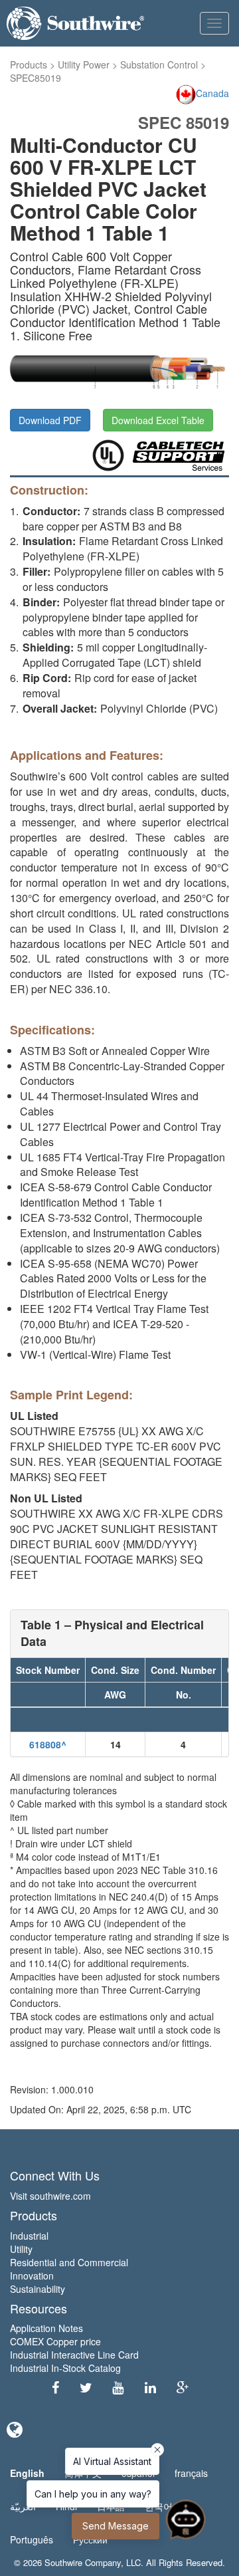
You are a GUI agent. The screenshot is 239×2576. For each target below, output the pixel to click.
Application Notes (46, 2328)
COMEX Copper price (55, 2341)
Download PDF (50, 420)
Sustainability (38, 2289)
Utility (21, 2249)
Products (29, 64)
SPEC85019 (36, 78)
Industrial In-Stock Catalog (65, 2368)
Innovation (32, 2276)
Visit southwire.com (50, 2196)
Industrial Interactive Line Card (74, 2355)
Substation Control (159, 64)
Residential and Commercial (69, 2262)
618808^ (48, 1744)
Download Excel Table (158, 420)
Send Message (116, 2526)
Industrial (29, 2236)
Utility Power (84, 64)
